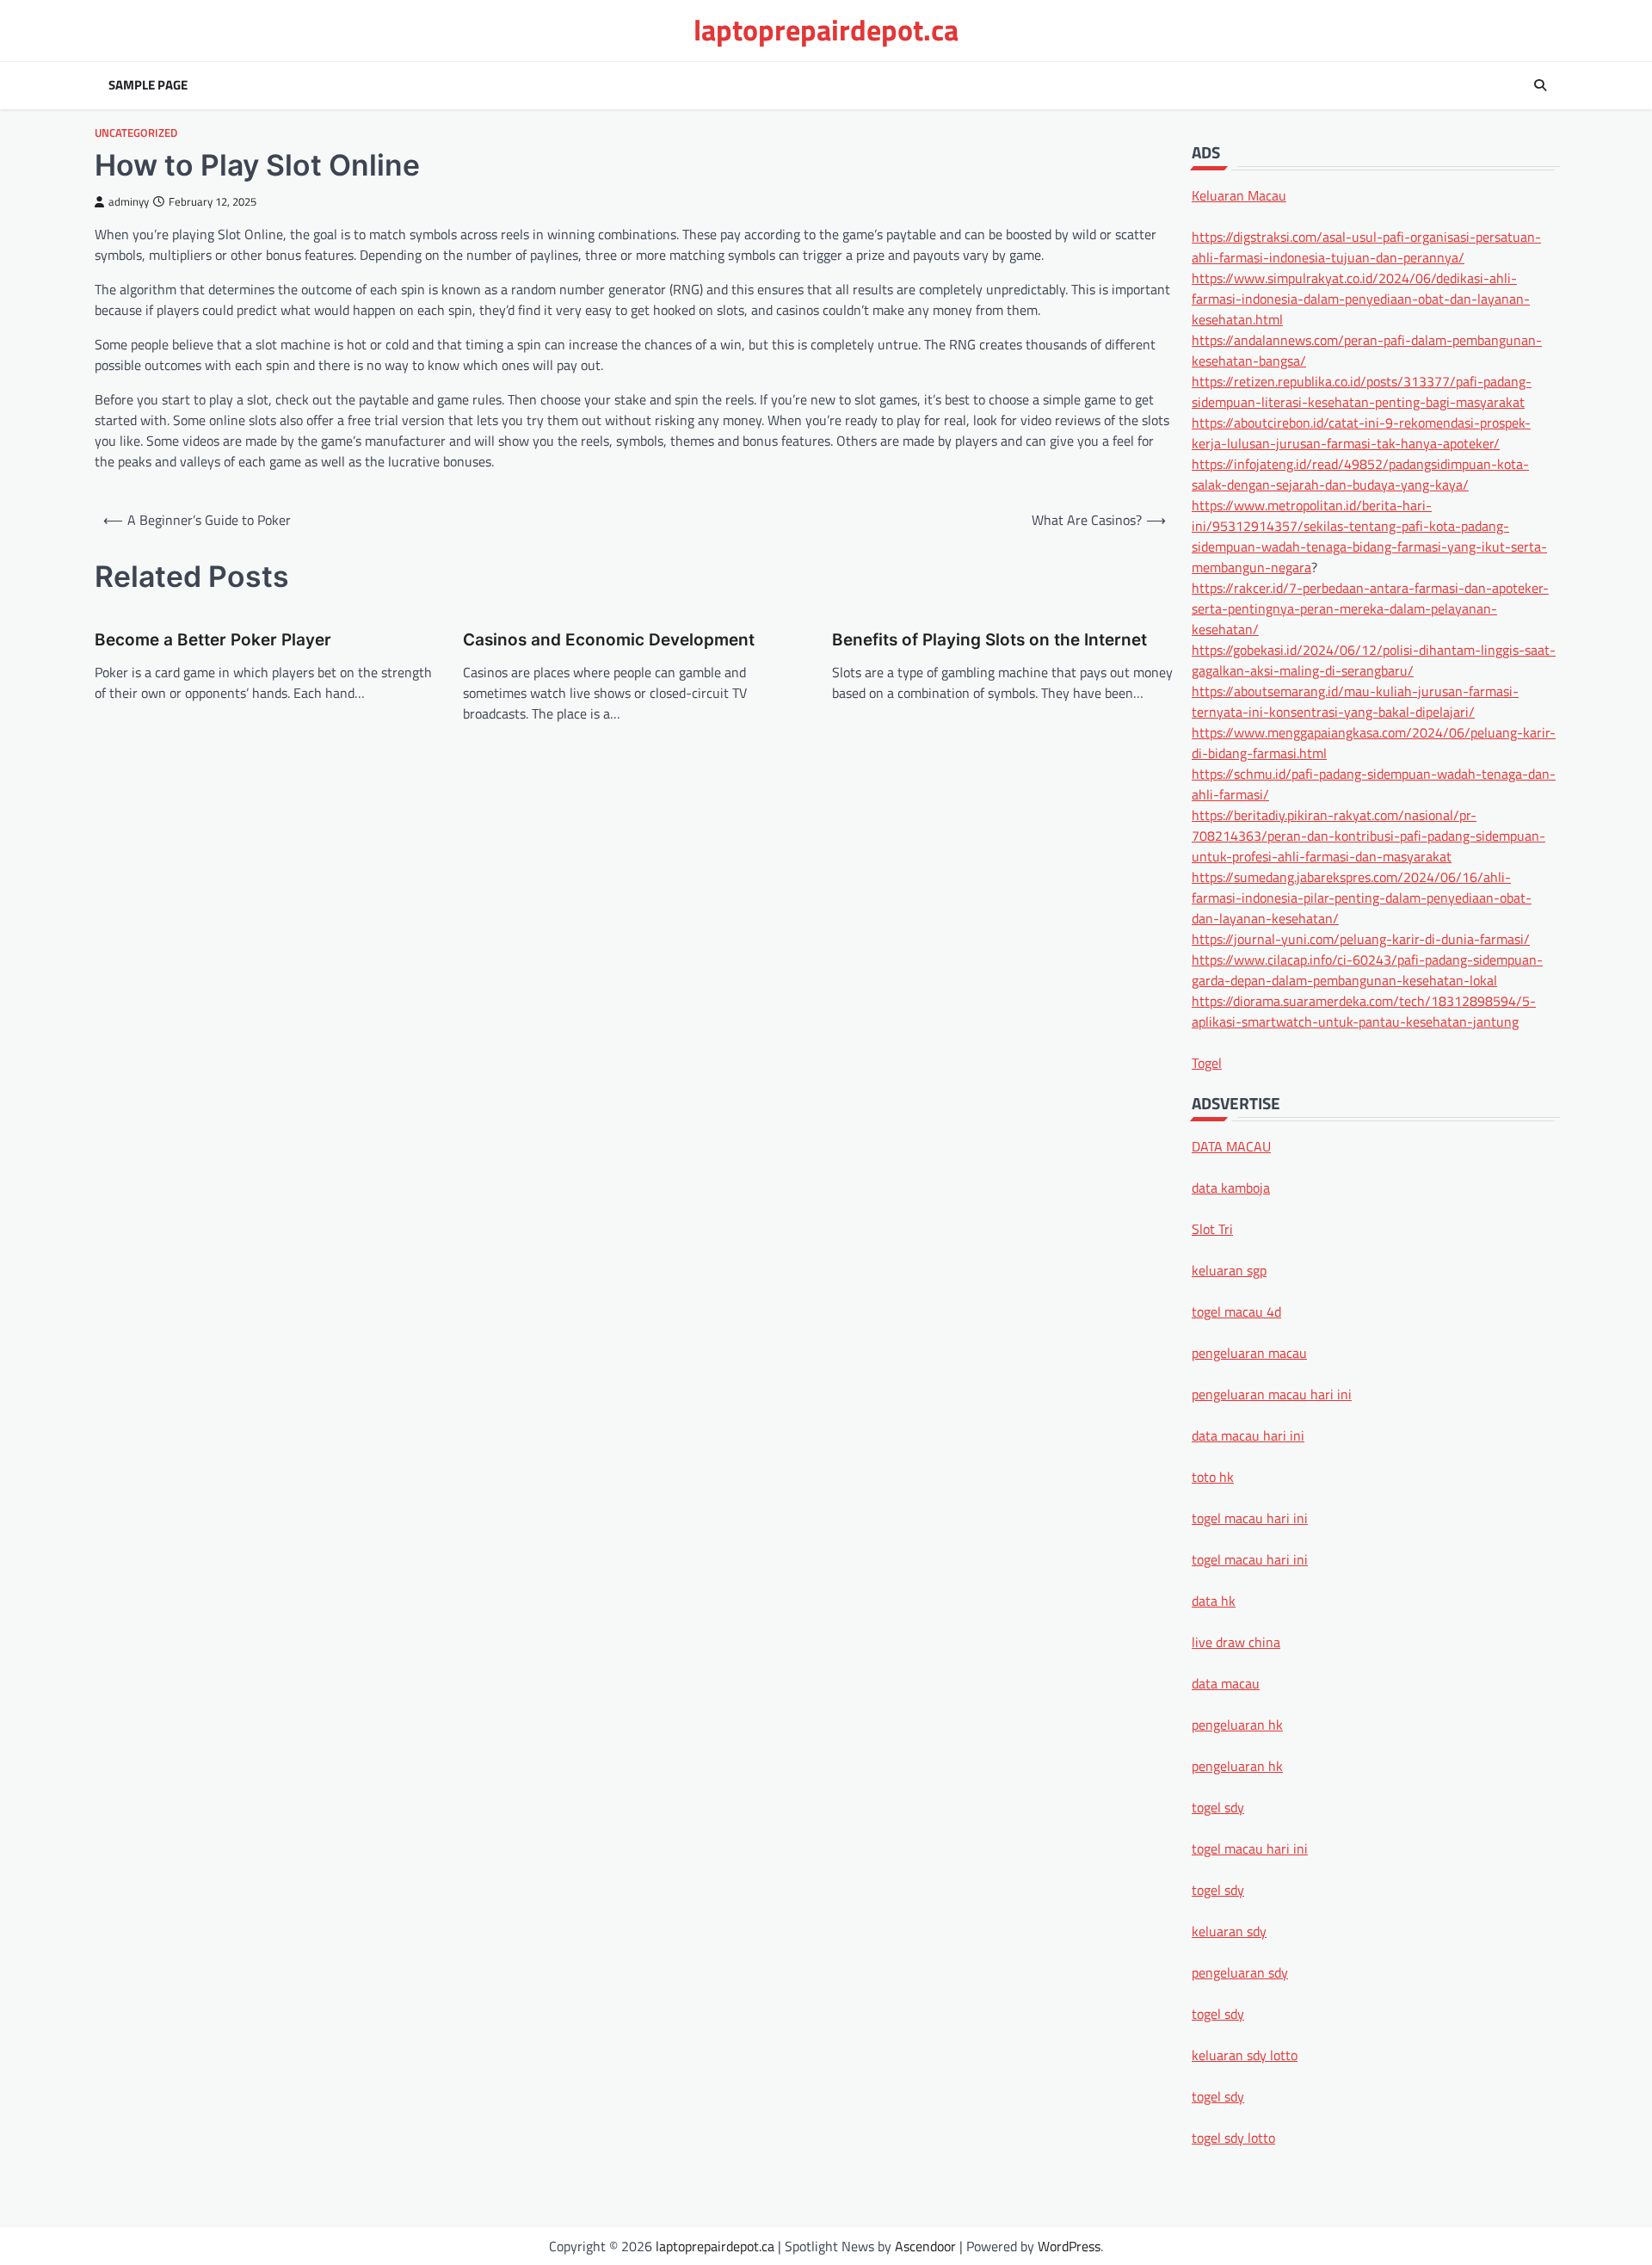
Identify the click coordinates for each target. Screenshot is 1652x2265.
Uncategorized (136, 133)
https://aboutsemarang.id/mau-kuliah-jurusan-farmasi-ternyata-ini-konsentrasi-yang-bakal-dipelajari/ (1355, 700)
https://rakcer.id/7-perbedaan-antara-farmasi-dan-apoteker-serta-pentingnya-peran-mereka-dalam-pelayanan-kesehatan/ (1370, 608)
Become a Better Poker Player (213, 640)
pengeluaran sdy (1240, 1972)
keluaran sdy (1229, 1930)
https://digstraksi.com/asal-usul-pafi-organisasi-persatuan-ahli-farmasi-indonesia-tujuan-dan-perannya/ (1366, 246)
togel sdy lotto (1233, 2137)
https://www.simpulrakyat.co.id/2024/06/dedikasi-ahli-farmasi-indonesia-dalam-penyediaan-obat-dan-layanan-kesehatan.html (1361, 298)
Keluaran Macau (1239, 194)
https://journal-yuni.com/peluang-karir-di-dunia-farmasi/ (1361, 938)
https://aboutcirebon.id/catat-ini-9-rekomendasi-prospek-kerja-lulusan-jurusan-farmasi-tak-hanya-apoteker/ (1361, 432)
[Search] (1540, 85)
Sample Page (148, 85)
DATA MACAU (1231, 1145)
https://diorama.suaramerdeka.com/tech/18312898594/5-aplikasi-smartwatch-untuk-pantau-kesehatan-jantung (1364, 1010)
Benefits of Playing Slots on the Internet (989, 640)
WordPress (1069, 2246)
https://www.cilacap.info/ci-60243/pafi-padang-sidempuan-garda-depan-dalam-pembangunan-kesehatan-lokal (1367, 969)
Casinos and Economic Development (609, 640)
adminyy (129, 202)
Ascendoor (925, 2246)
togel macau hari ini (1250, 1848)
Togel (1207, 1062)
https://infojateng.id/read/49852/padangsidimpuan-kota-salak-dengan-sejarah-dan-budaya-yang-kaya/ (1360, 473)
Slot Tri (1212, 1228)
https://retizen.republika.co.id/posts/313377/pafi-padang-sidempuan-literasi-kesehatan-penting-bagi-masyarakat (1362, 391)
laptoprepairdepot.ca (826, 30)
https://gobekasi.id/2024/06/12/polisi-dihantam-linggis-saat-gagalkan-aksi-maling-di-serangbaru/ (1374, 659)
